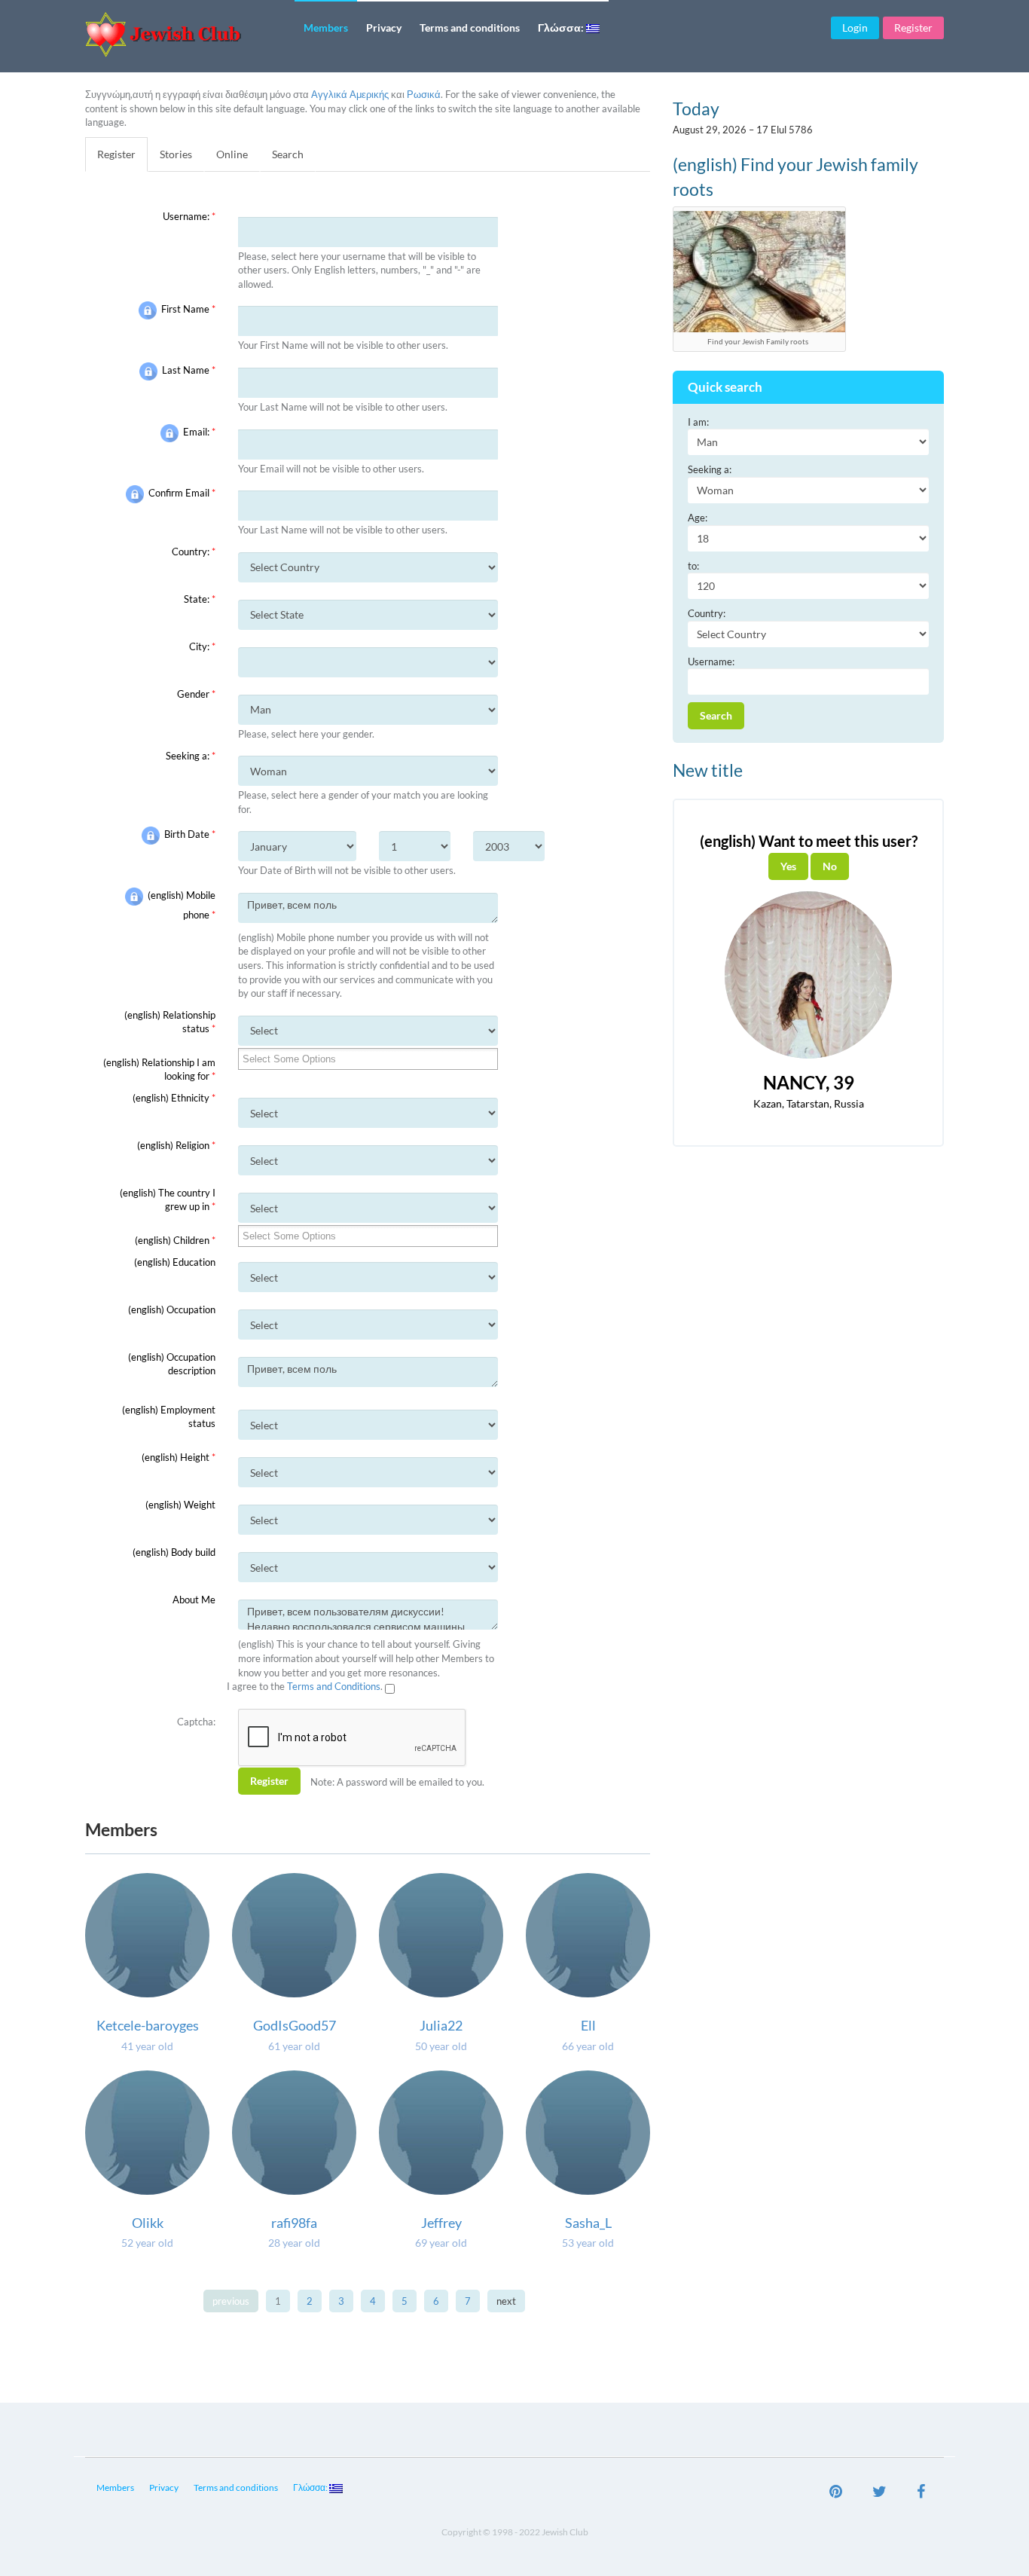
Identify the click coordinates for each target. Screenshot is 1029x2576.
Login (855, 28)
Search (288, 154)
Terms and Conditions (334, 1686)
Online (232, 154)
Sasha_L (588, 2223)
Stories (176, 154)
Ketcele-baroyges (148, 2025)
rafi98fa (294, 2223)
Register (913, 28)
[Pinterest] (836, 2493)
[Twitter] (879, 2493)
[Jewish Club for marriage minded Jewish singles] (184, 34)
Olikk (148, 2223)
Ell (588, 2025)
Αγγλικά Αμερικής (350, 94)
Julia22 (441, 2025)
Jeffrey (441, 2223)
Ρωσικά (424, 94)
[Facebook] (921, 2493)
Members (326, 28)
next (506, 2301)
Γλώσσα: (562, 28)
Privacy (384, 28)
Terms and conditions (470, 28)
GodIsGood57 (295, 2025)
